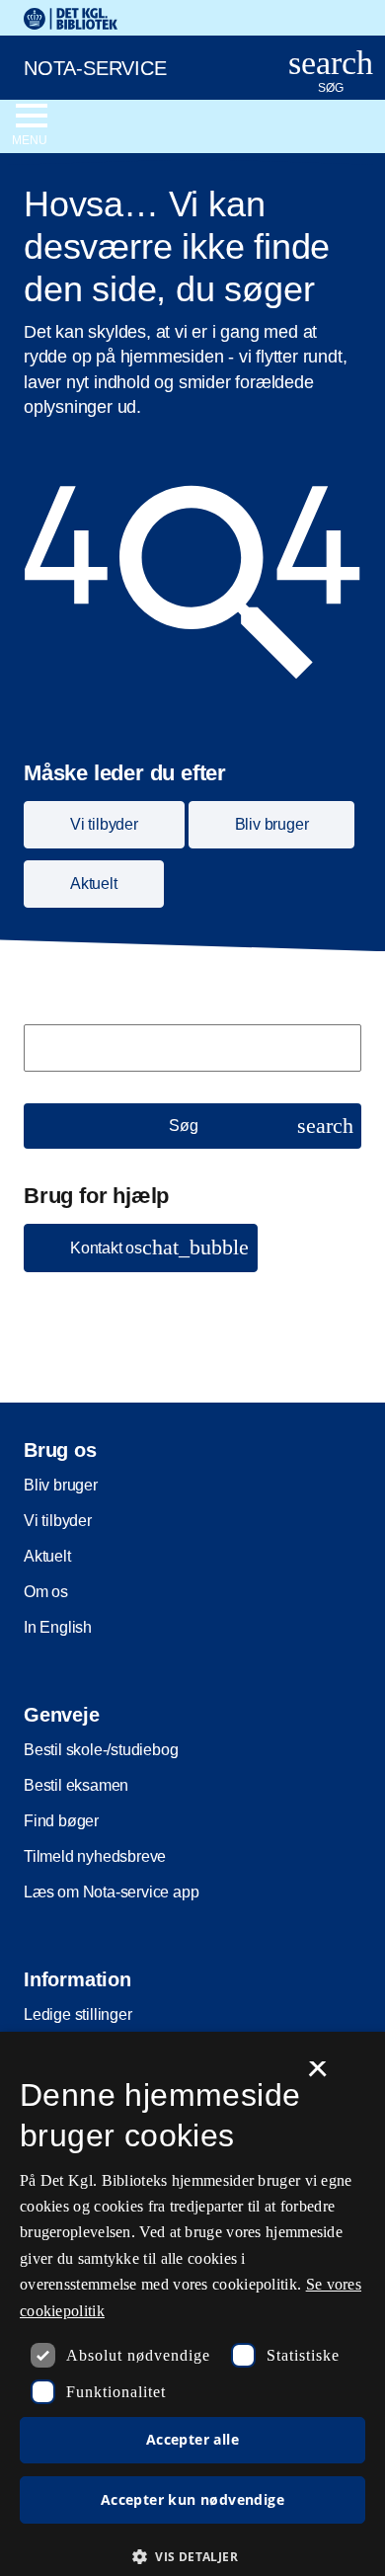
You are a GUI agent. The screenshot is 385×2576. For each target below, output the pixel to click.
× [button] (317, 2075)
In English (58, 1627)
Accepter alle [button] (192, 2439)
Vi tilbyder (58, 1521)
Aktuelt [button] (94, 884)
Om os (46, 1592)
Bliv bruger (61, 1485)
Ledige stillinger (78, 2014)
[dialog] (192, 2304)
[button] (141, 1248)
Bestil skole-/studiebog (101, 1750)
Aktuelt (47, 1556)
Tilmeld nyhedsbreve (95, 1856)
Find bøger (61, 1821)
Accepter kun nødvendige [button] (192, 2499)
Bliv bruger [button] (272, 824)
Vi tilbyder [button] (104, 824)
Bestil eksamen (76, 1785)
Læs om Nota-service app (111, 1892)
